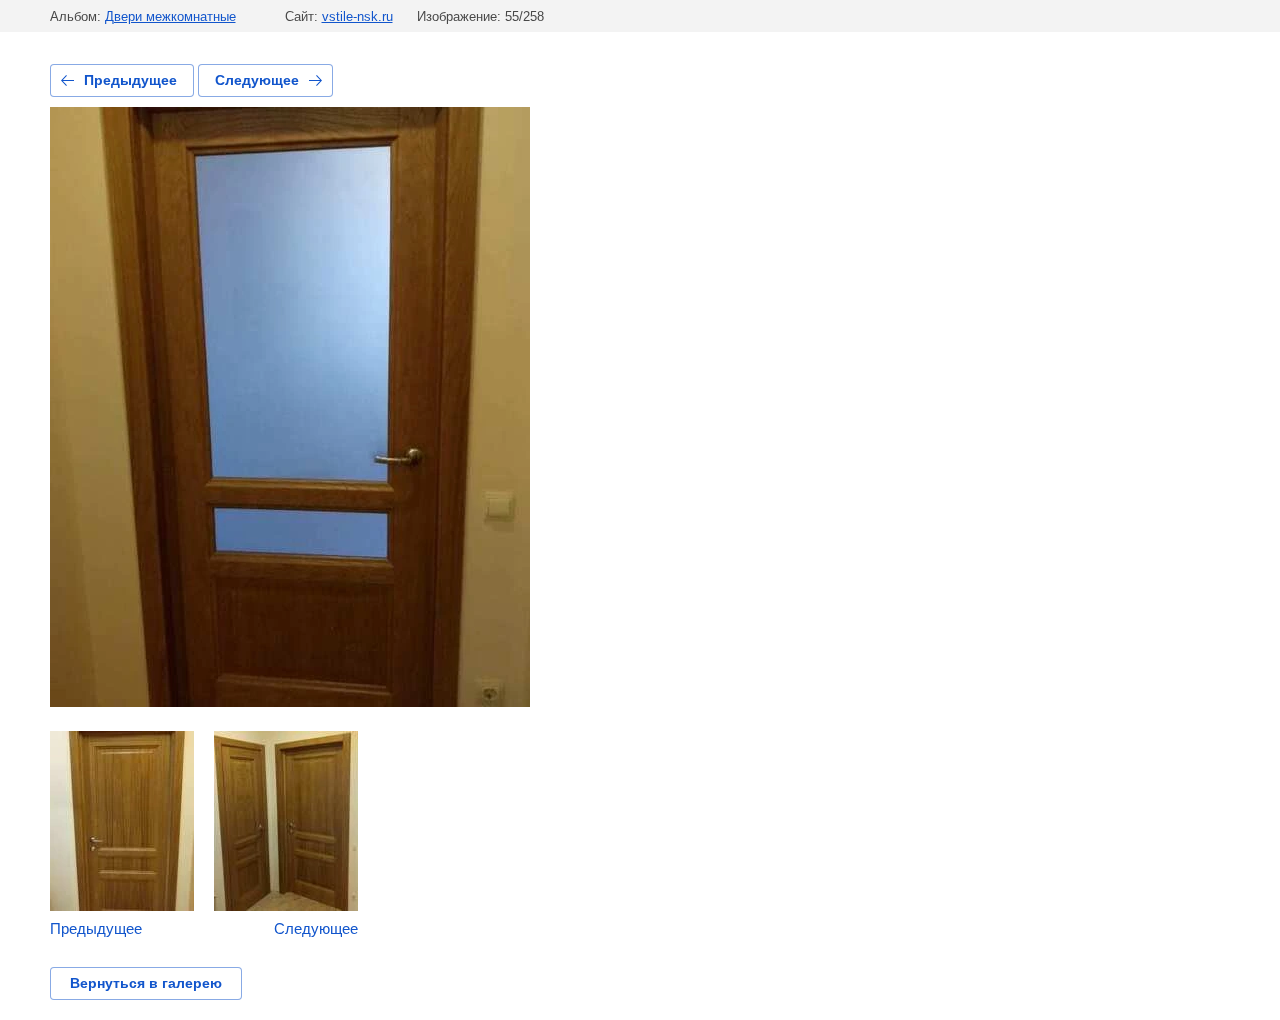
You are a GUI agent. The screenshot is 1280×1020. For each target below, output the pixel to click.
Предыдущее (130, 80)
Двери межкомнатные (170, 16)
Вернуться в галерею (146, 983)
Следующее (257, 80)
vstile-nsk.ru (357, 16)
